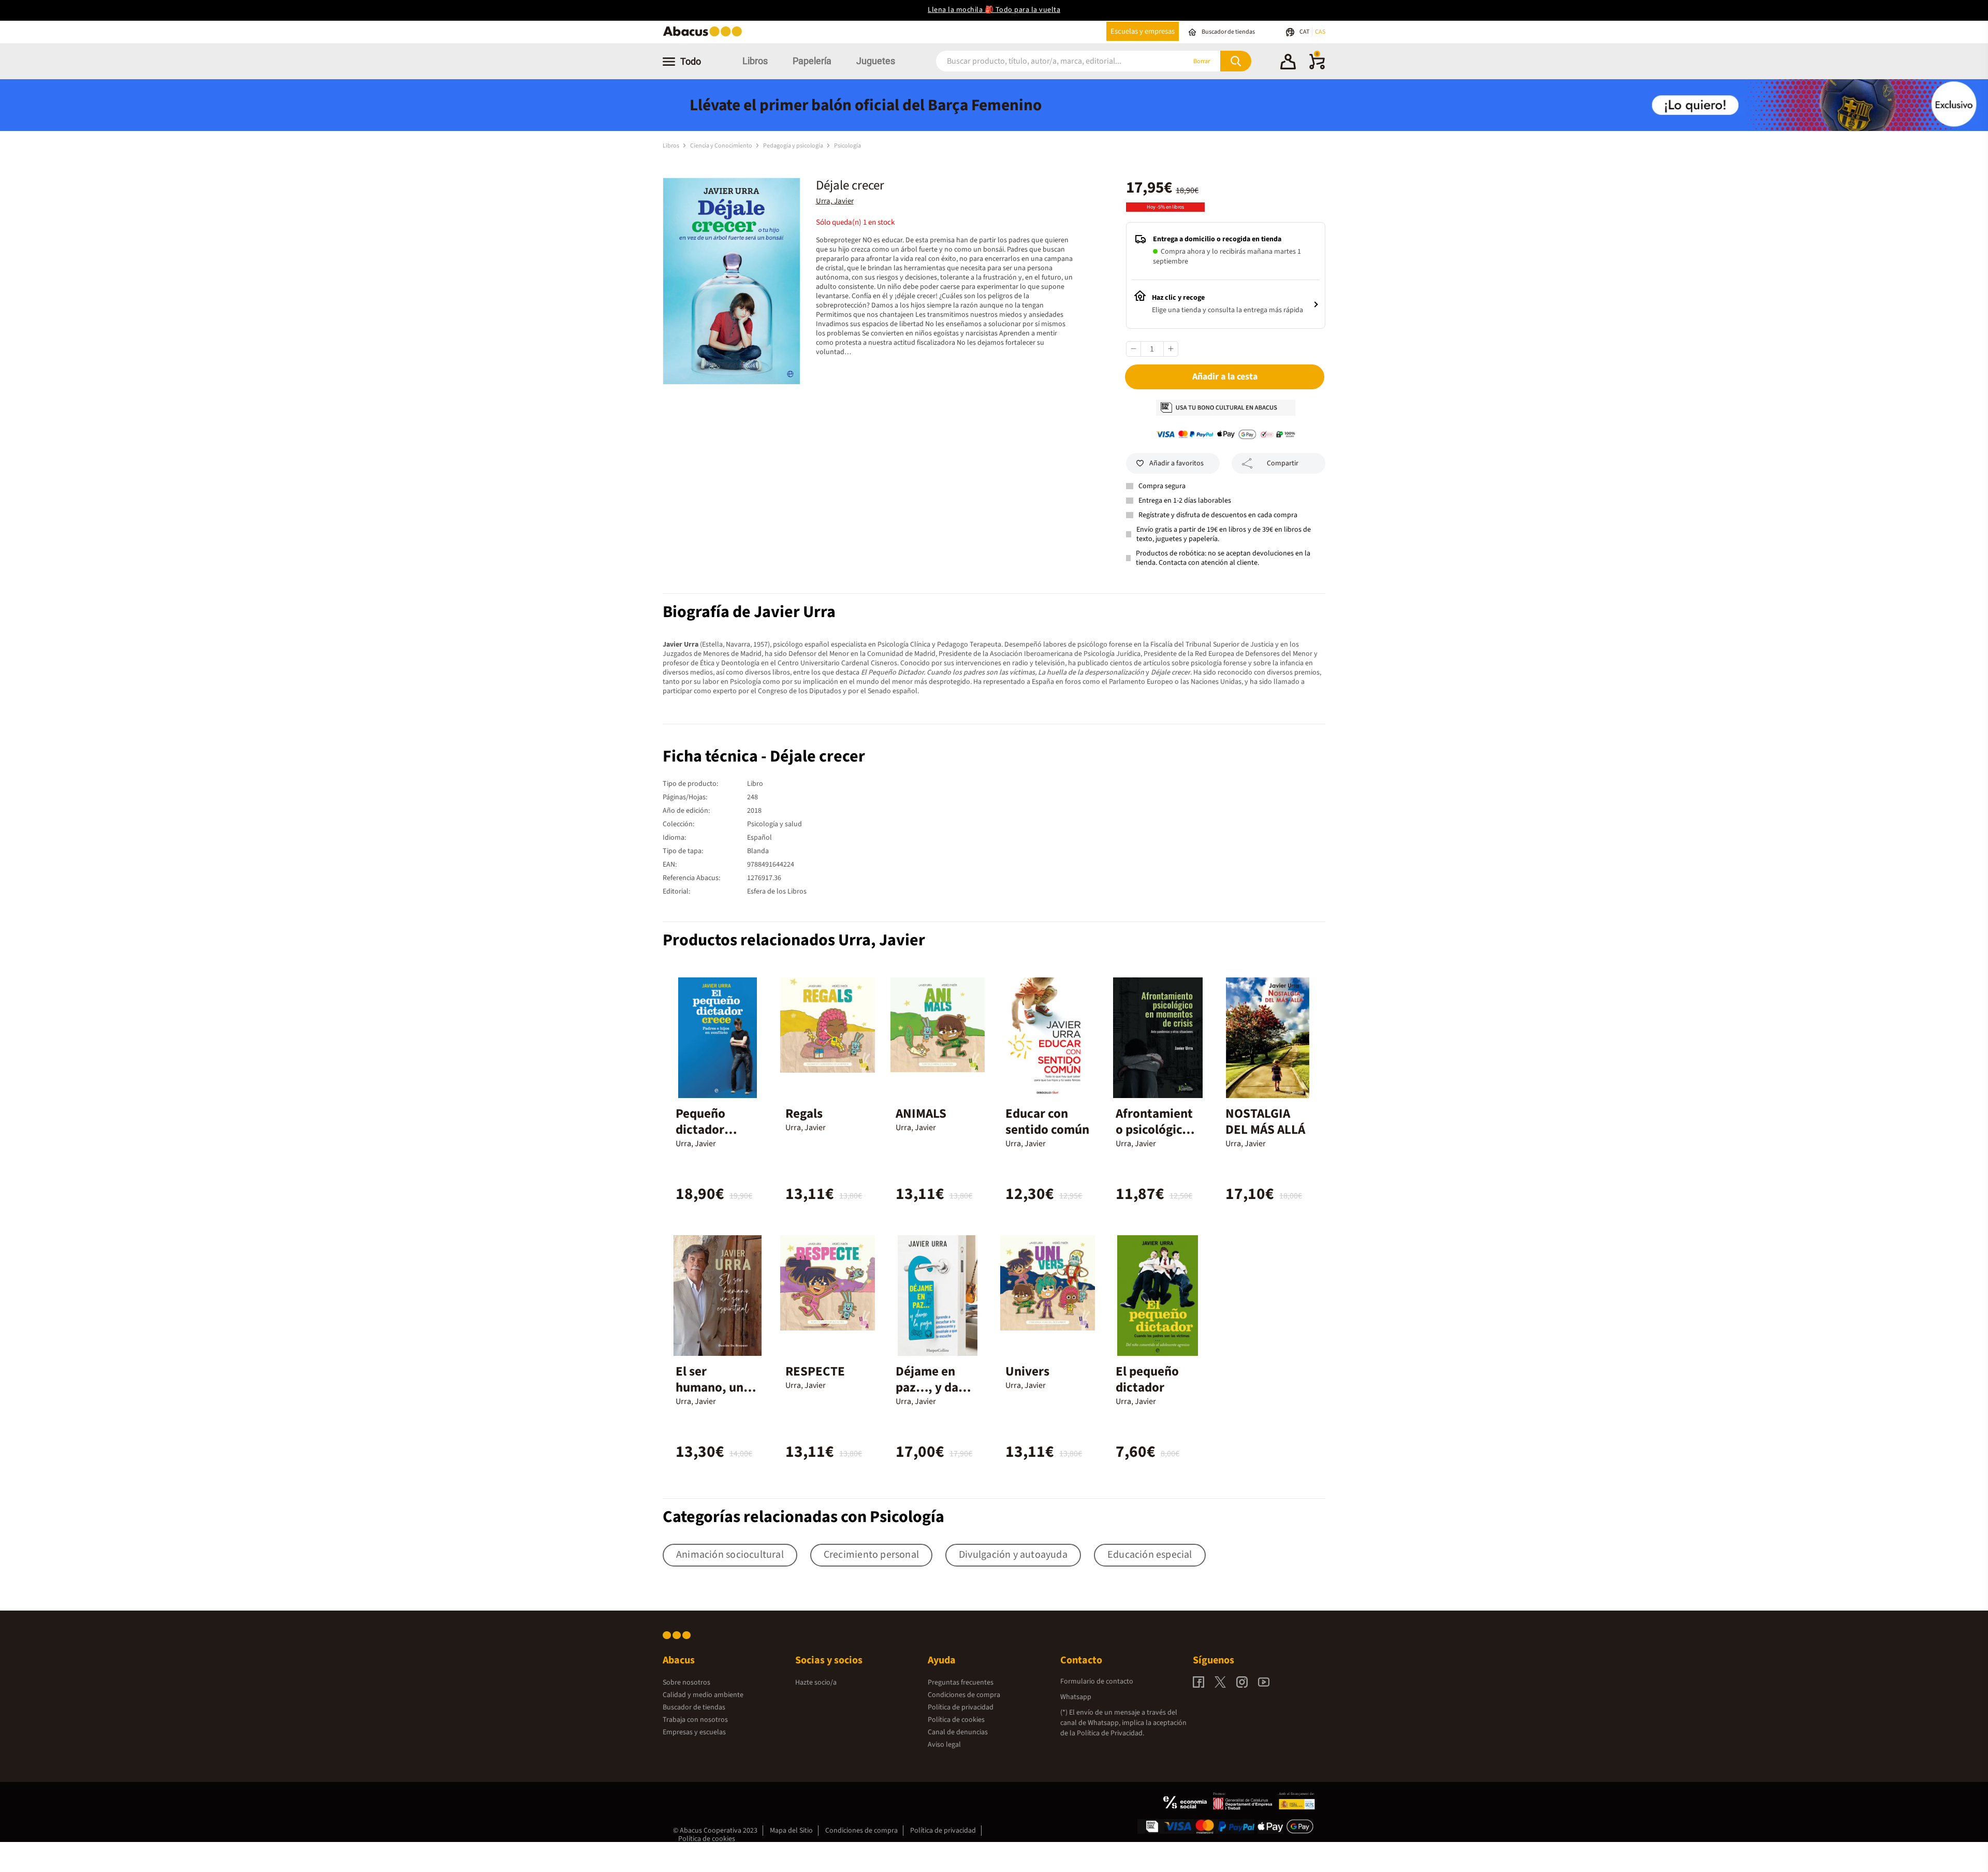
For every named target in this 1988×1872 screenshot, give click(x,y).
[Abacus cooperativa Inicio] (705, 35)
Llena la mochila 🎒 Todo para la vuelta (994, 10)
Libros (755, 61)
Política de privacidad (961, 1707)
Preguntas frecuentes (961, 1683)
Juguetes (876, 61)
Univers (1027, 1371)
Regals (804, 1114)
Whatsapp (1076, 1697)
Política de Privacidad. (1110, 1733)
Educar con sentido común (1047, 1122)
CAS (1320, 32)
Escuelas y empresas (1143, 31)
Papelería (812, 61)
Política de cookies (956, 1720)
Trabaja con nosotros (695, 1720)
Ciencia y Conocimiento (722, 146)
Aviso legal (944, 1745)
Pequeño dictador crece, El (700, 1130)
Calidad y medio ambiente (703, 1695)
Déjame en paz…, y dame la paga (936, 1387)
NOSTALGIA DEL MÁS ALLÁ (1265, 1122)
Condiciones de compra (964, 1695)
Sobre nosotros (686, 1683)
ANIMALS (921, 1114)
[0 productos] (1317, 67)
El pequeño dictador (1147, 1379)
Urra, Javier (835, 201)
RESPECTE (815, 1371)
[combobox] (1047, 61)
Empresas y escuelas (694, 1732)
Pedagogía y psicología (794, 146)
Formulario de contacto (1097, 1681)
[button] (1288, 63)
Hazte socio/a (816, 1683)
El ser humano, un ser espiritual (713, 1387)
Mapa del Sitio (791, 1831)
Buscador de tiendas (694, 1707)
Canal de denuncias (958, 1732)
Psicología (847, 146)
